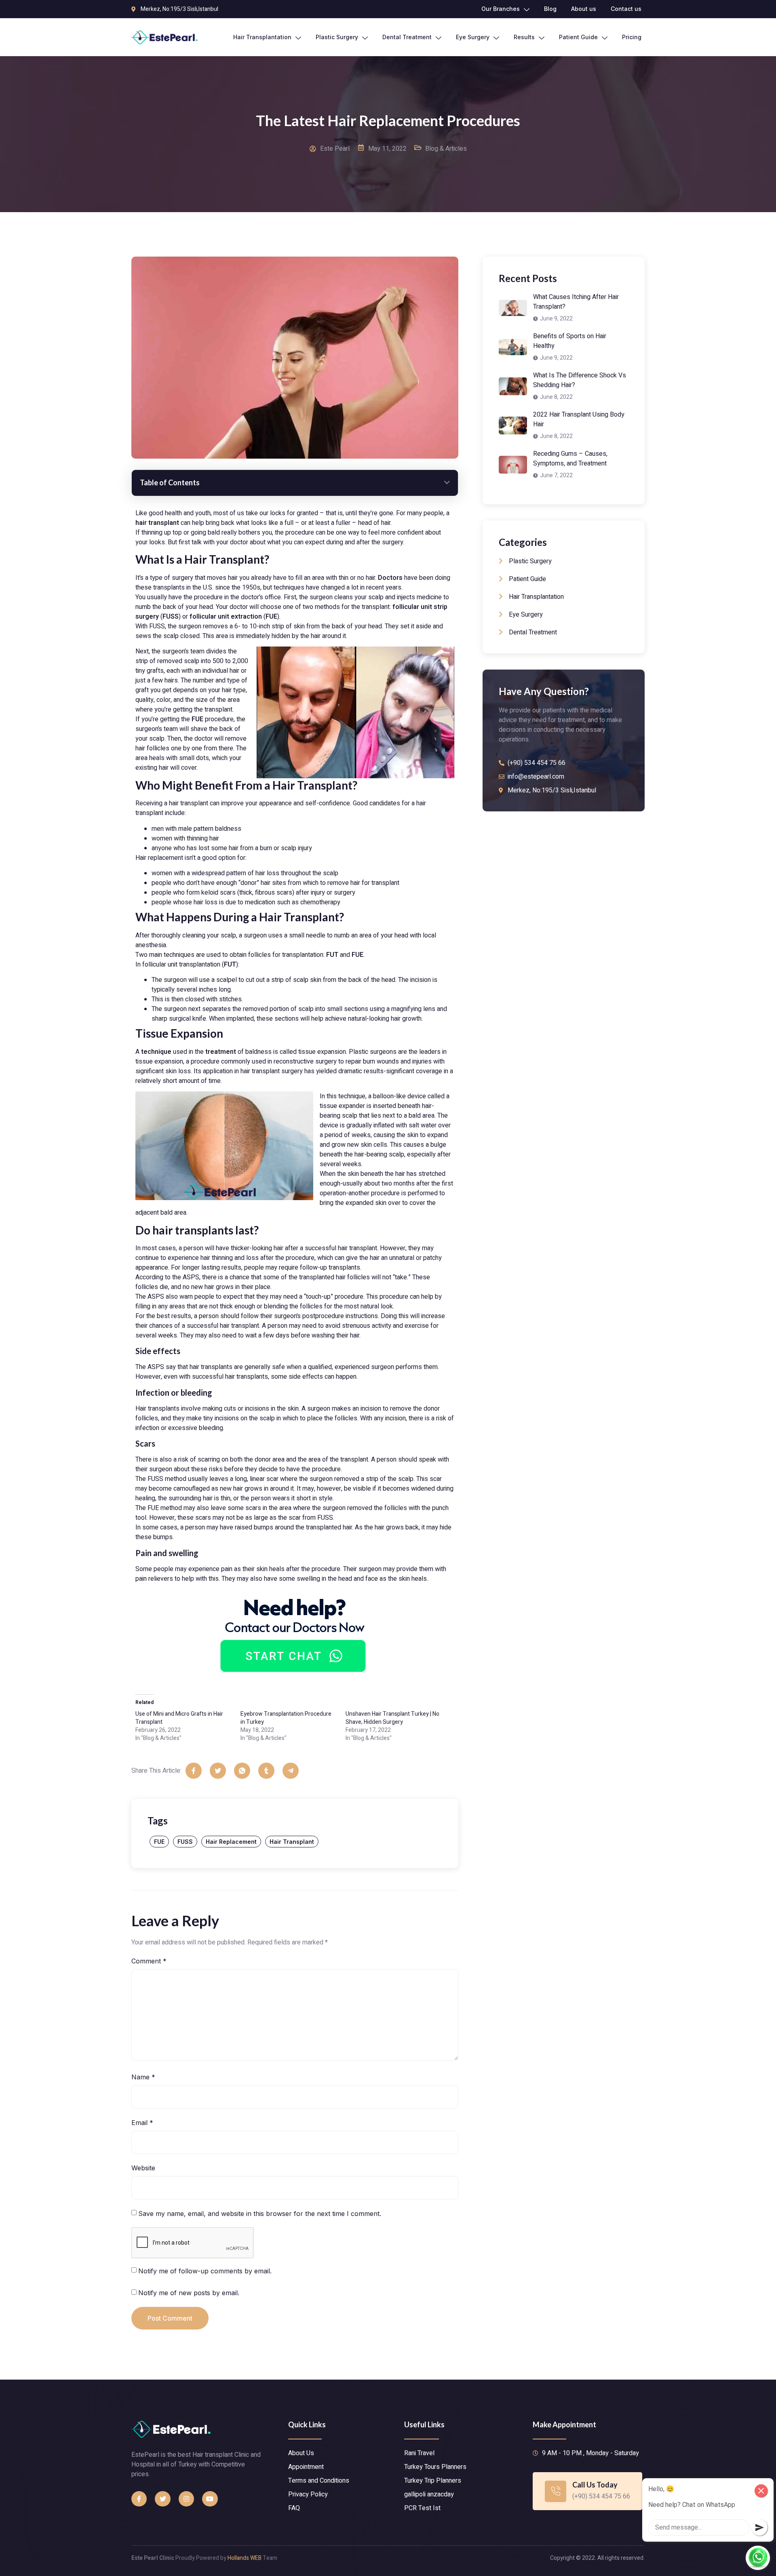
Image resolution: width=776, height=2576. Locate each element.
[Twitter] (162, 2499)
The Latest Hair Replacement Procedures (388, 120)
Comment (149, 1961)
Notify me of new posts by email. (189, 2293)
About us (584, 9)
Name (143, 2077)
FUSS (185, 1842)
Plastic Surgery (337, 37)
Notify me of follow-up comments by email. (205, 2271)
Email (142, 2123)
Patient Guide (578, 37)
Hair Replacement (231, 1842)
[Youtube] (210, 2499)
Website (143, 2168)
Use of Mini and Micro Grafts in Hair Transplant (179, 1718)
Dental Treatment (407, 37)
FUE (159, 1842)
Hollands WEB (245, 2558)
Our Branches (501, 9)
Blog (550, 9)
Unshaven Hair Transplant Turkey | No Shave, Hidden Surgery (392, 1718)
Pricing (632, 37)
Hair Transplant (292, 1842)
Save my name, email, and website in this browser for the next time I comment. (260, 2214)
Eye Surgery (473, 37)
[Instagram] (186, 2499)
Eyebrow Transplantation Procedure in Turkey (286, 1718)
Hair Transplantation (262, 37)
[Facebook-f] (139, 2499)
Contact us (626, 9)
